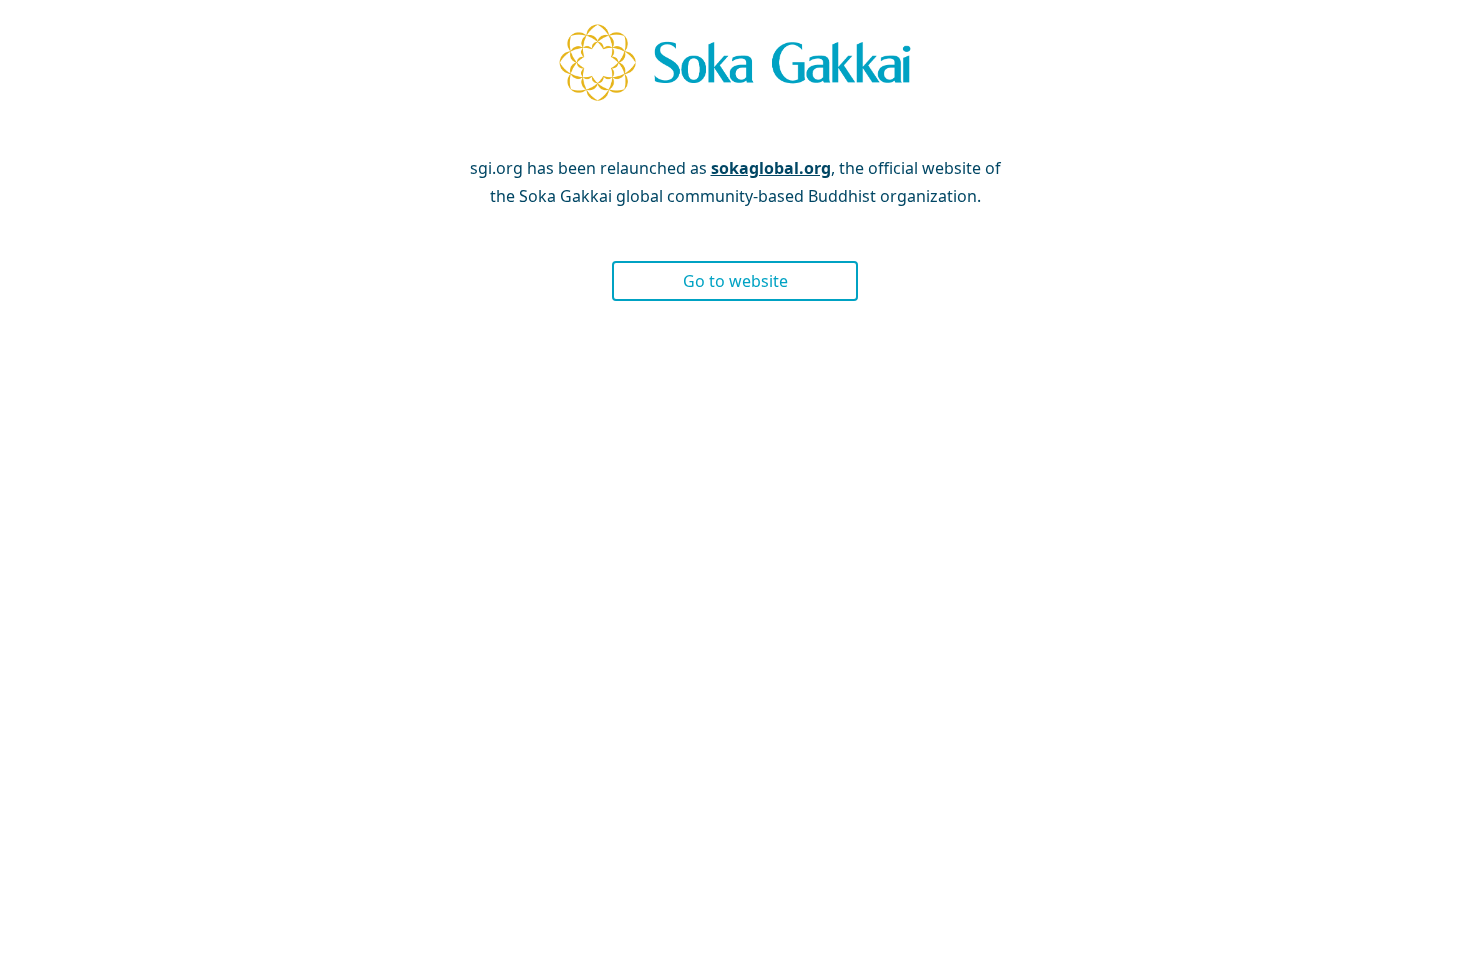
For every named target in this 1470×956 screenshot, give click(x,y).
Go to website (735, 281)
